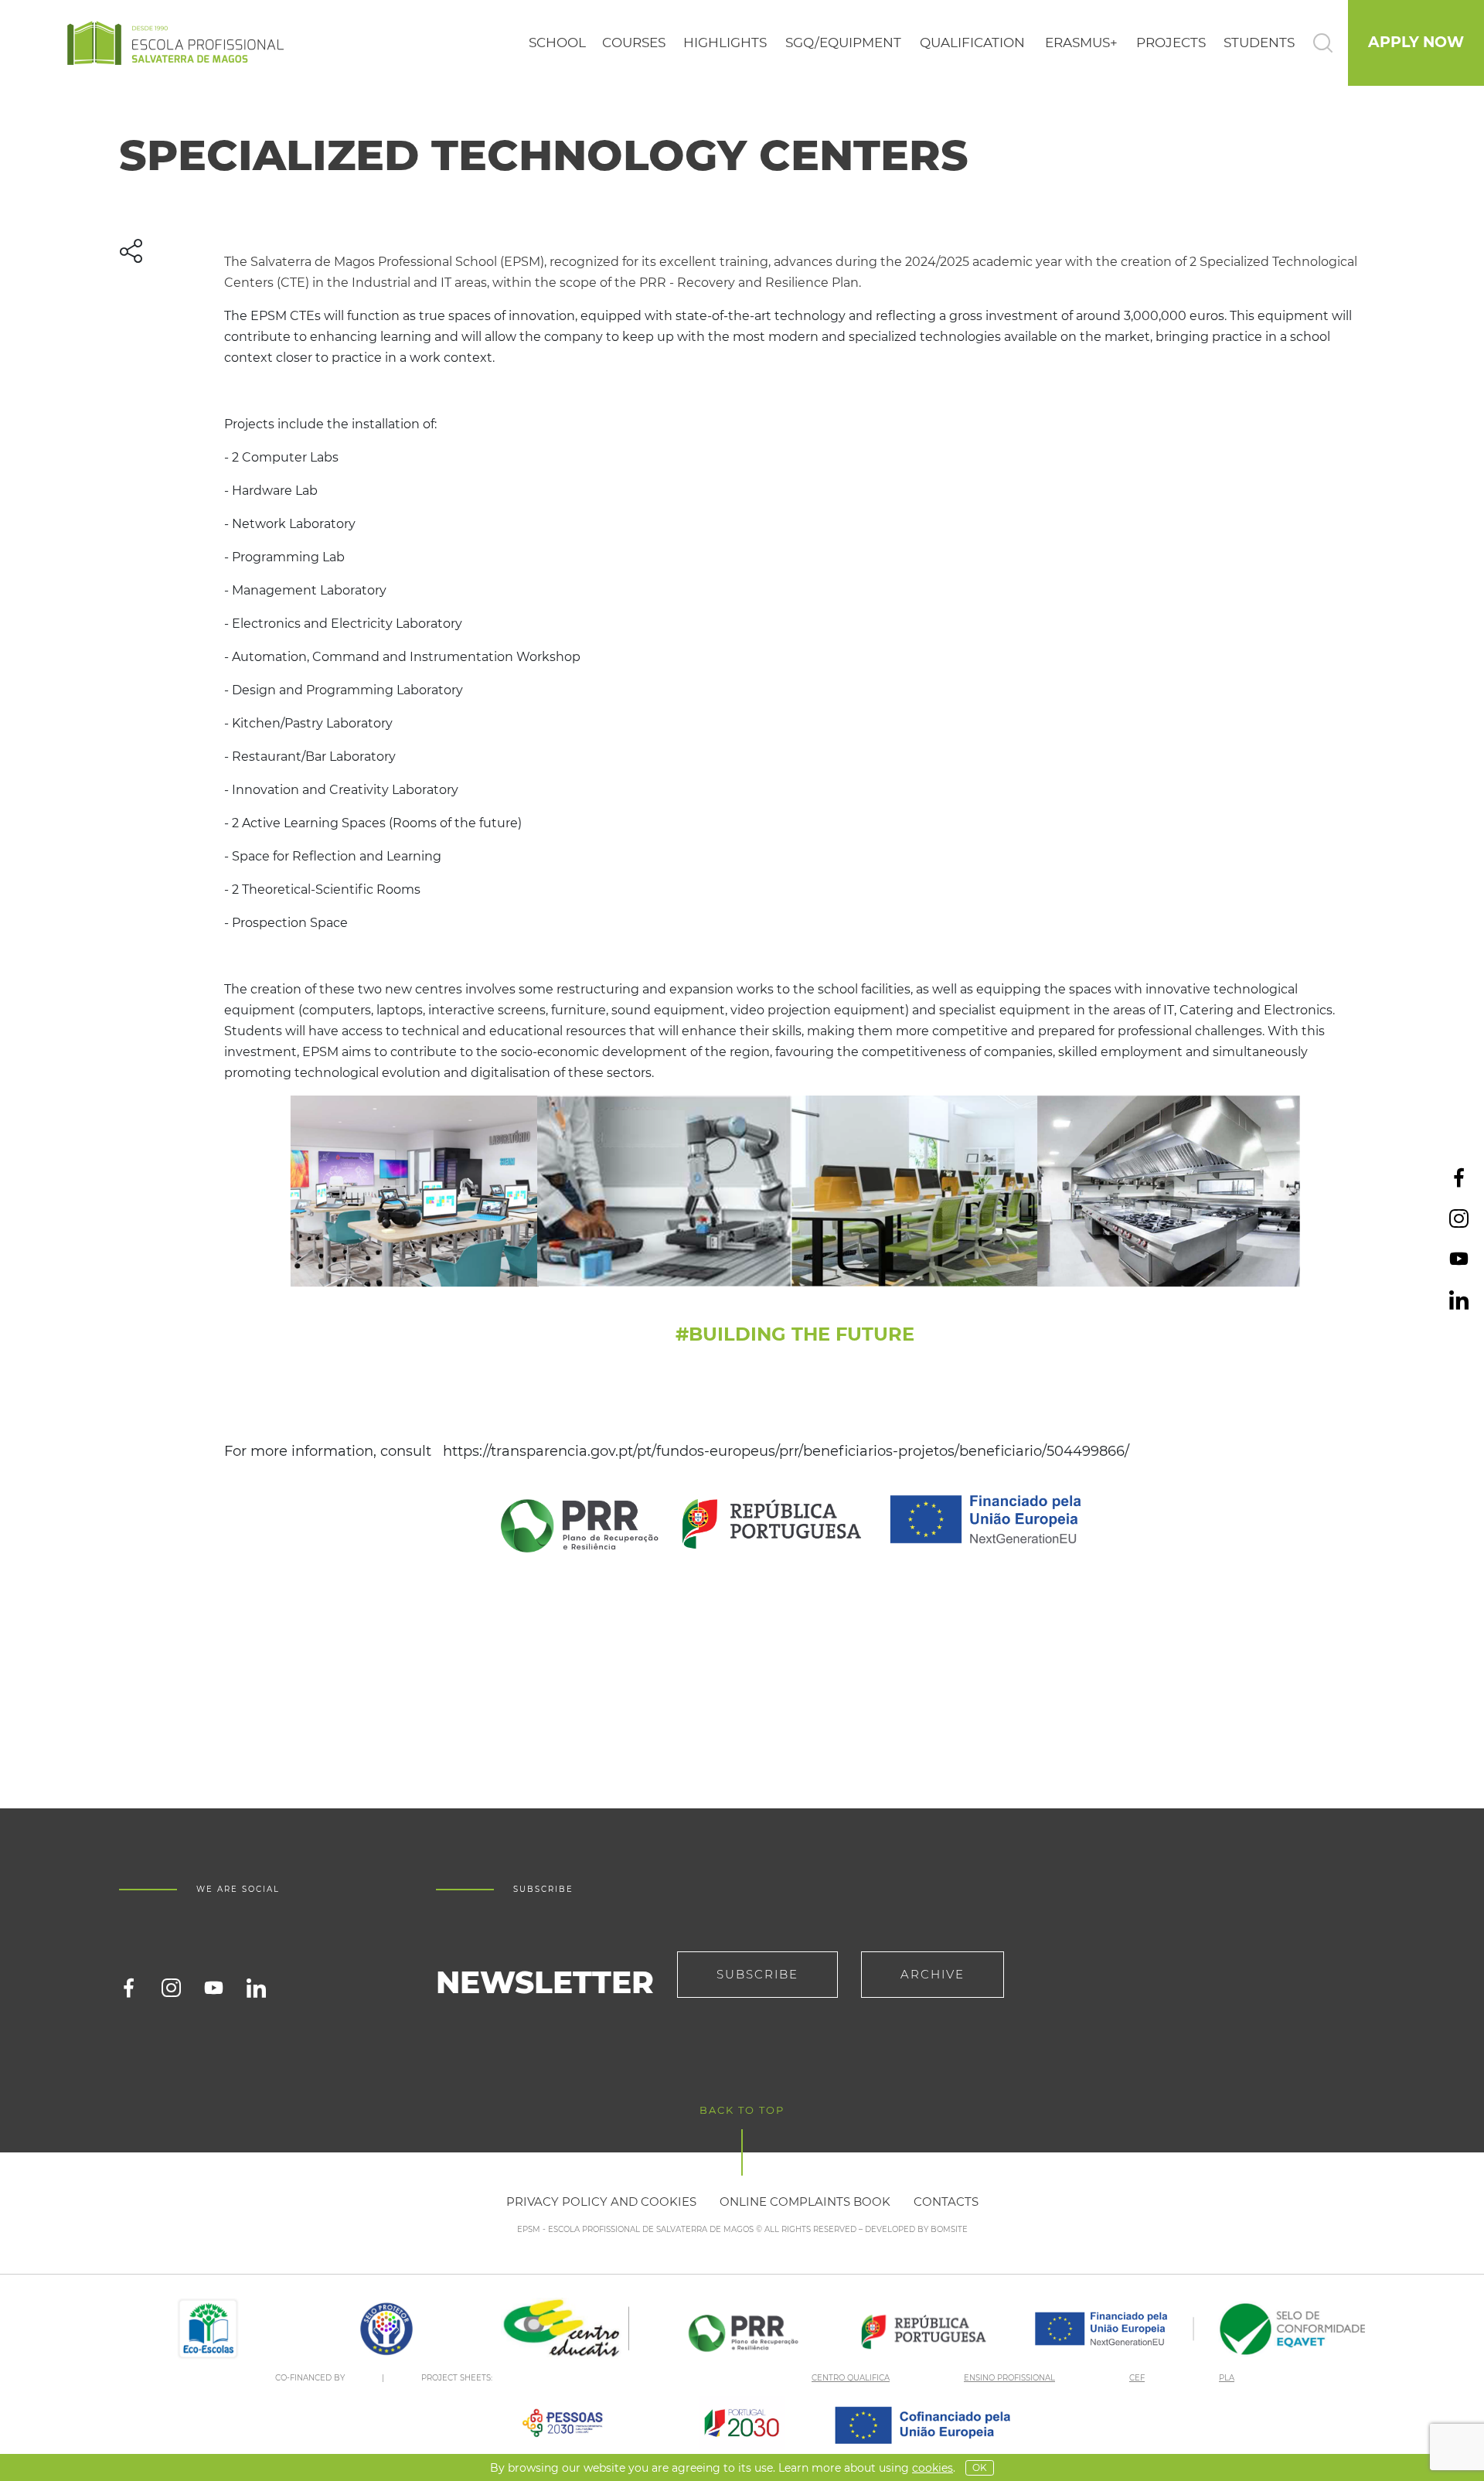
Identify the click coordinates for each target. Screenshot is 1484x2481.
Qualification (972, 43)
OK (980, 2467)
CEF (1137, 2378)
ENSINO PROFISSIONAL (1009, 2378)
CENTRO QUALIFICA (851, 2378)
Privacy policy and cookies (601, 2202)
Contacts (946, 2202)
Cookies (933, 2468)
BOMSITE (949, 2229)
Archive (933, 1974)
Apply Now (1416, 42)
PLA (1227, 2378)
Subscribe (757, 1974)
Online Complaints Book (805, 2202)
